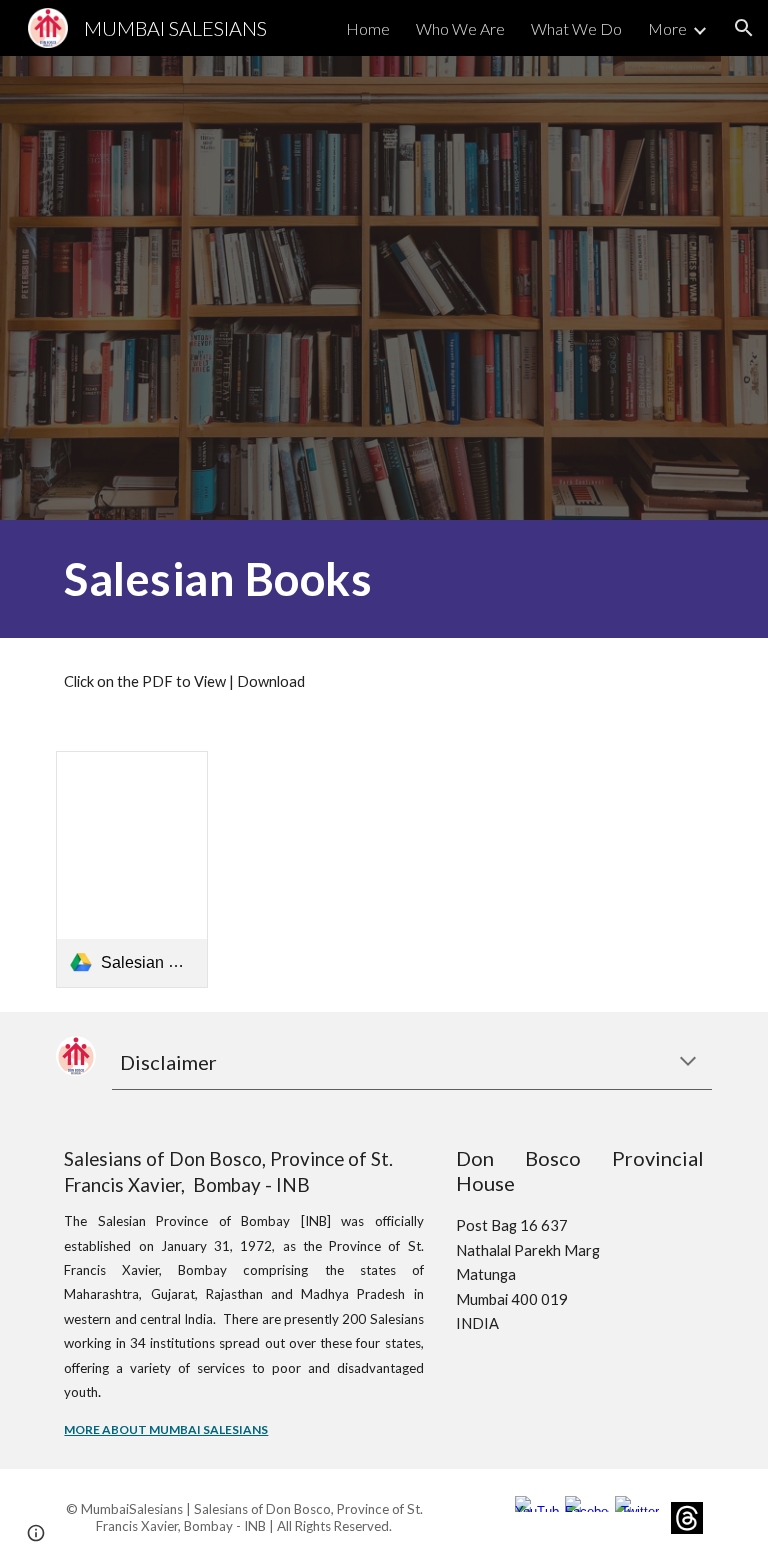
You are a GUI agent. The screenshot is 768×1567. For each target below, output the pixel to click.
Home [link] (368, 28)
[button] (744, 28)
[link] (131, 870)
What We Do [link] (576, 28)
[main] (271, 579)
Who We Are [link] (460, 28)
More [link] (667, 28)
